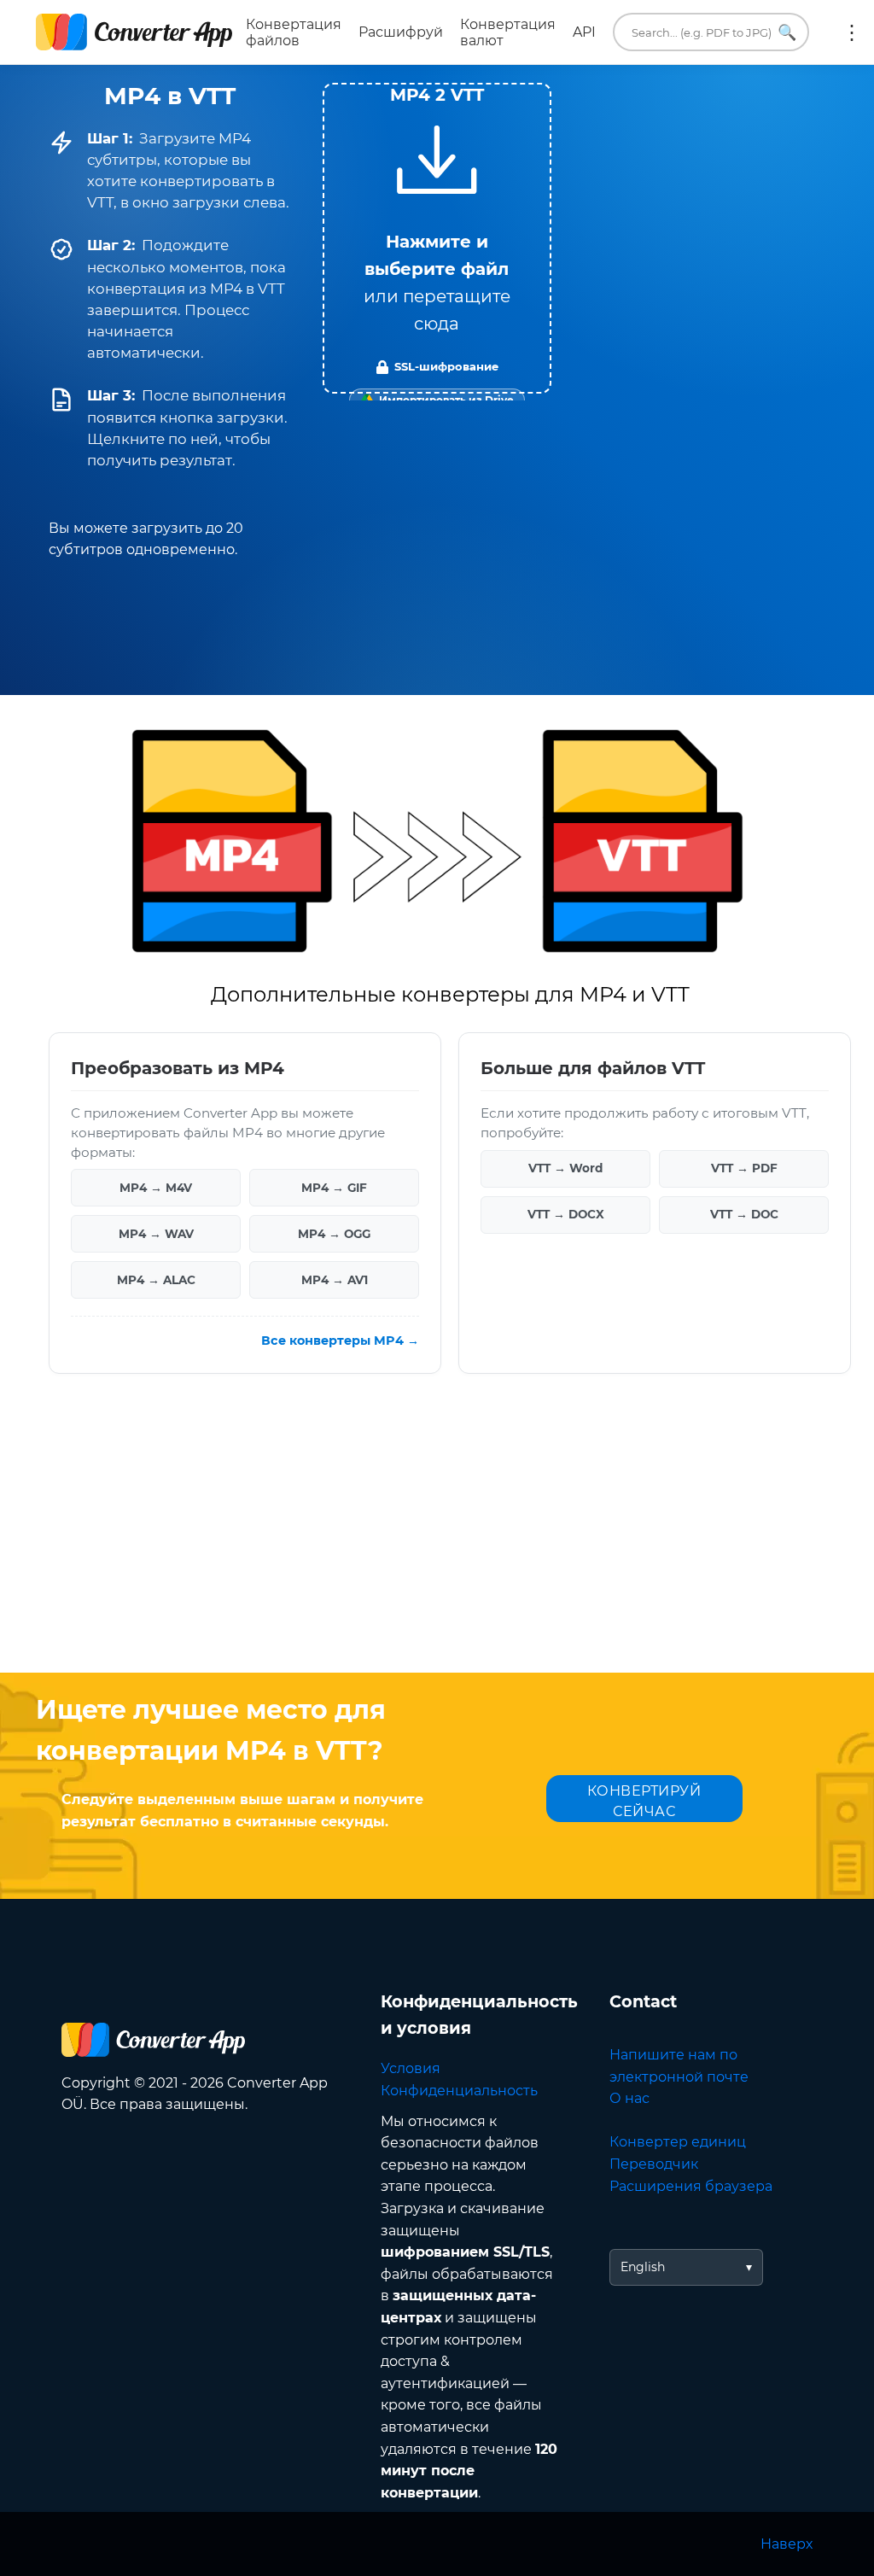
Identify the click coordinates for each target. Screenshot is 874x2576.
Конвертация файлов (294, 32)
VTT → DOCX (566, 1214)
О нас (629, 2098)
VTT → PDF (744, 1168)
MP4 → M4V (156, 1188)
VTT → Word (565, 1168)
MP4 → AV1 (335, 1280)
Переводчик (654, 2164)
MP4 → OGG (334, 1234)
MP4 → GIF (334, 1188)
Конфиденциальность (459, 2091)
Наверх (787, 2544)
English (643, 2267)
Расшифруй (401, 32)
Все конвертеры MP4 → (340, 1341)
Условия (411, 2068)
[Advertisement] (437, 1536)
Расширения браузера (691, 2186)
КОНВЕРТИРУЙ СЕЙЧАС (644, 1801)
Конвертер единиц (678, 2142)
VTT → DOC (744, 1214)
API (584, 32)
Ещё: (852, 32)
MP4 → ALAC (156, 1280)
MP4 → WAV (156, 1234)
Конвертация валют (508, 32)
